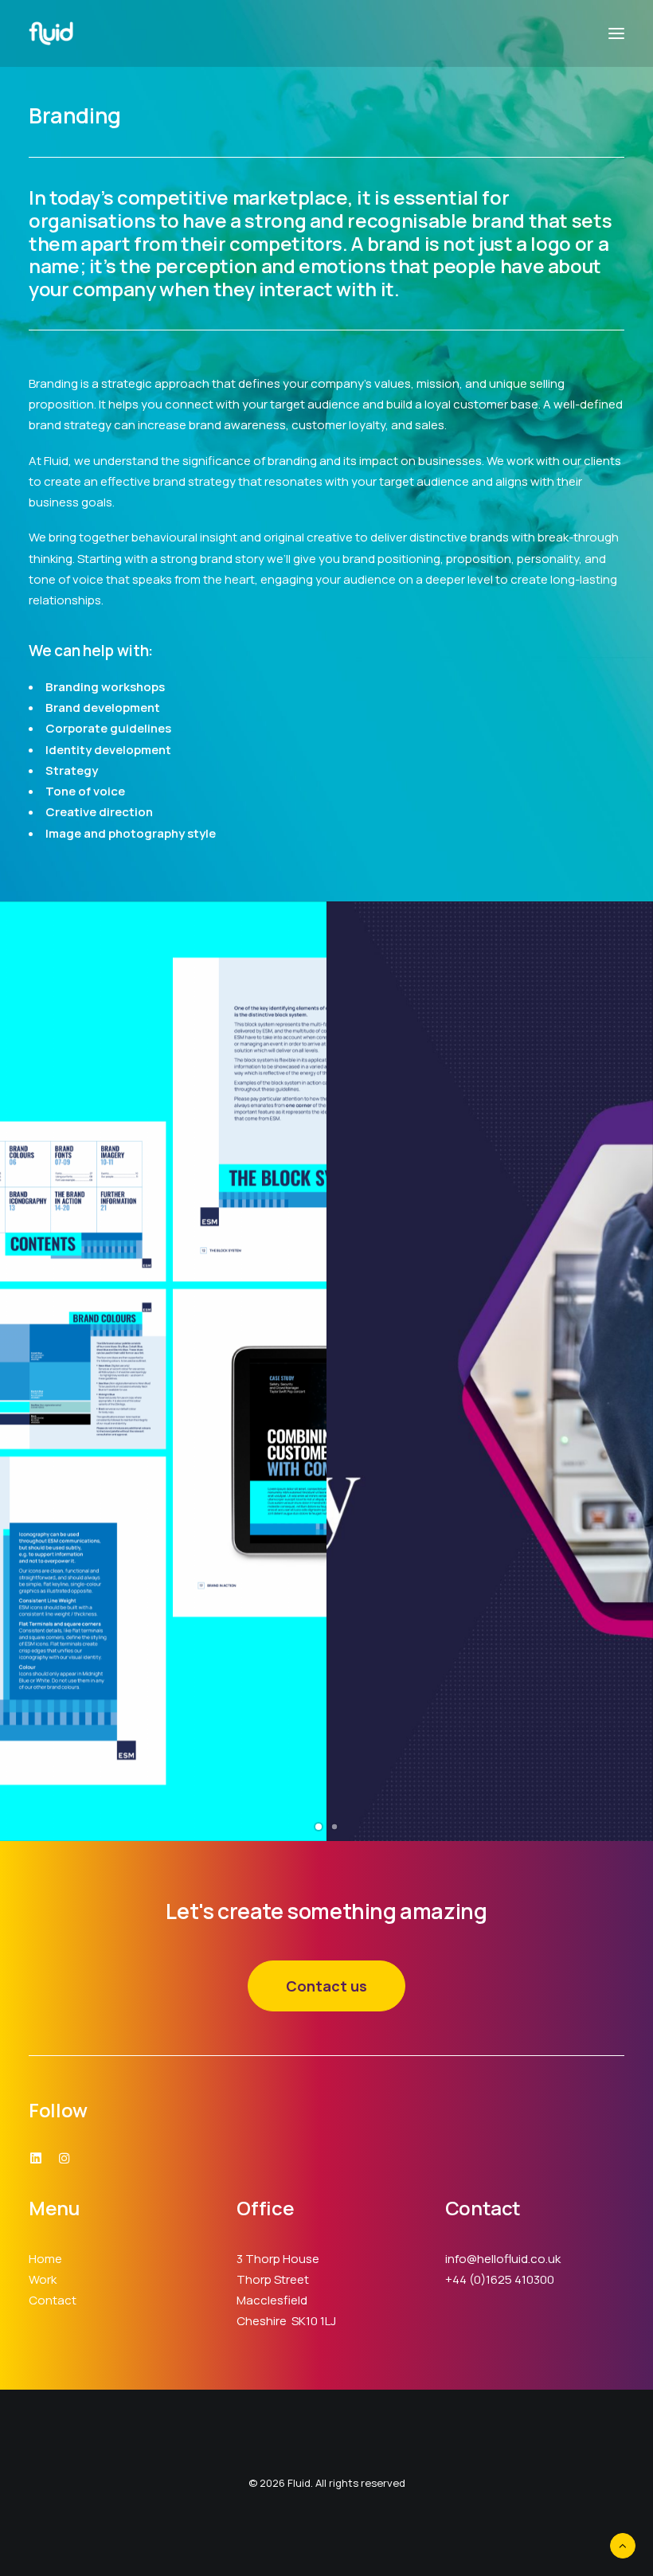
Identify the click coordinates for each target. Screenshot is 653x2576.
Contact (53, 2300)
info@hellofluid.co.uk (503, 2259)
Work (43, 2279)
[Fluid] (51, 33)
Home (45, 2259)
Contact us (326, 1986)
